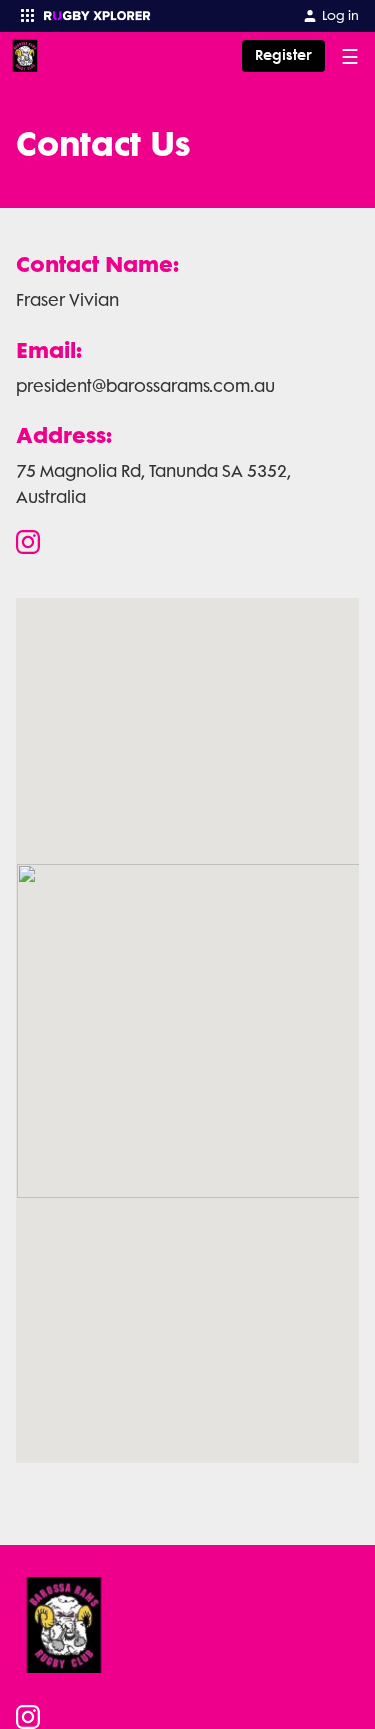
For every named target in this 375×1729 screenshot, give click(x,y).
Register (283, 55)
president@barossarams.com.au (145, 386)
